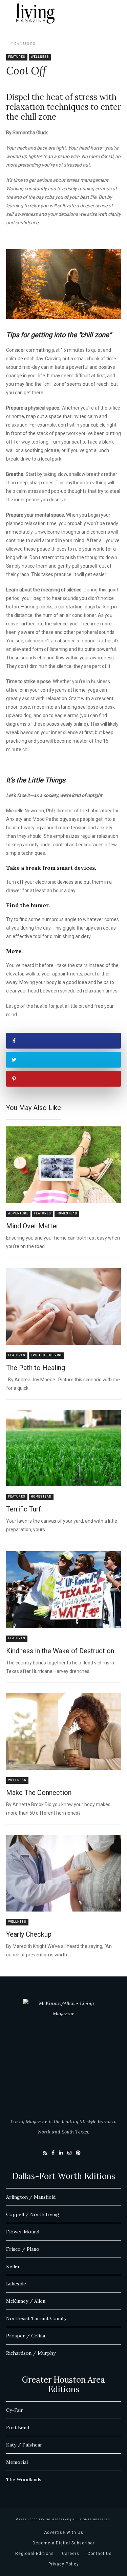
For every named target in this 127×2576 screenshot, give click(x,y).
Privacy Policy (64, 2564)
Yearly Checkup (29, 1934)
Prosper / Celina (26, 2336)
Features (23, 43)
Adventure (18, 1214)
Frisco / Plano (23, 2249)
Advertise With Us (64, 2532)
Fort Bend (18, 2427)
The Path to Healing (36, 1368)
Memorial (17, 2462)
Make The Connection (39, 1793)
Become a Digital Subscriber (63, 2543)
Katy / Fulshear (24, 2445)
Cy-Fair (15, 2410)
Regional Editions (35, 2554)
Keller (13, 2266)
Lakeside (16, 2284)
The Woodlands (24, 2479)
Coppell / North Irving (33, 2214)
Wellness (40, 57)
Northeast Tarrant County (36, 2318)
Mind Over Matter (32, 1226)
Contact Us (100, 2554)
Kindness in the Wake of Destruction (60, 1651)
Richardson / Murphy (31, 2353)
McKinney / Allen (26, 2301)
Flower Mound (23, 2232)
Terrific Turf (24, 1509)
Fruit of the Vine (47, 1355)
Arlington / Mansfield (31, 2197)
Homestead (67, 1214)
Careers (71, 2554)
